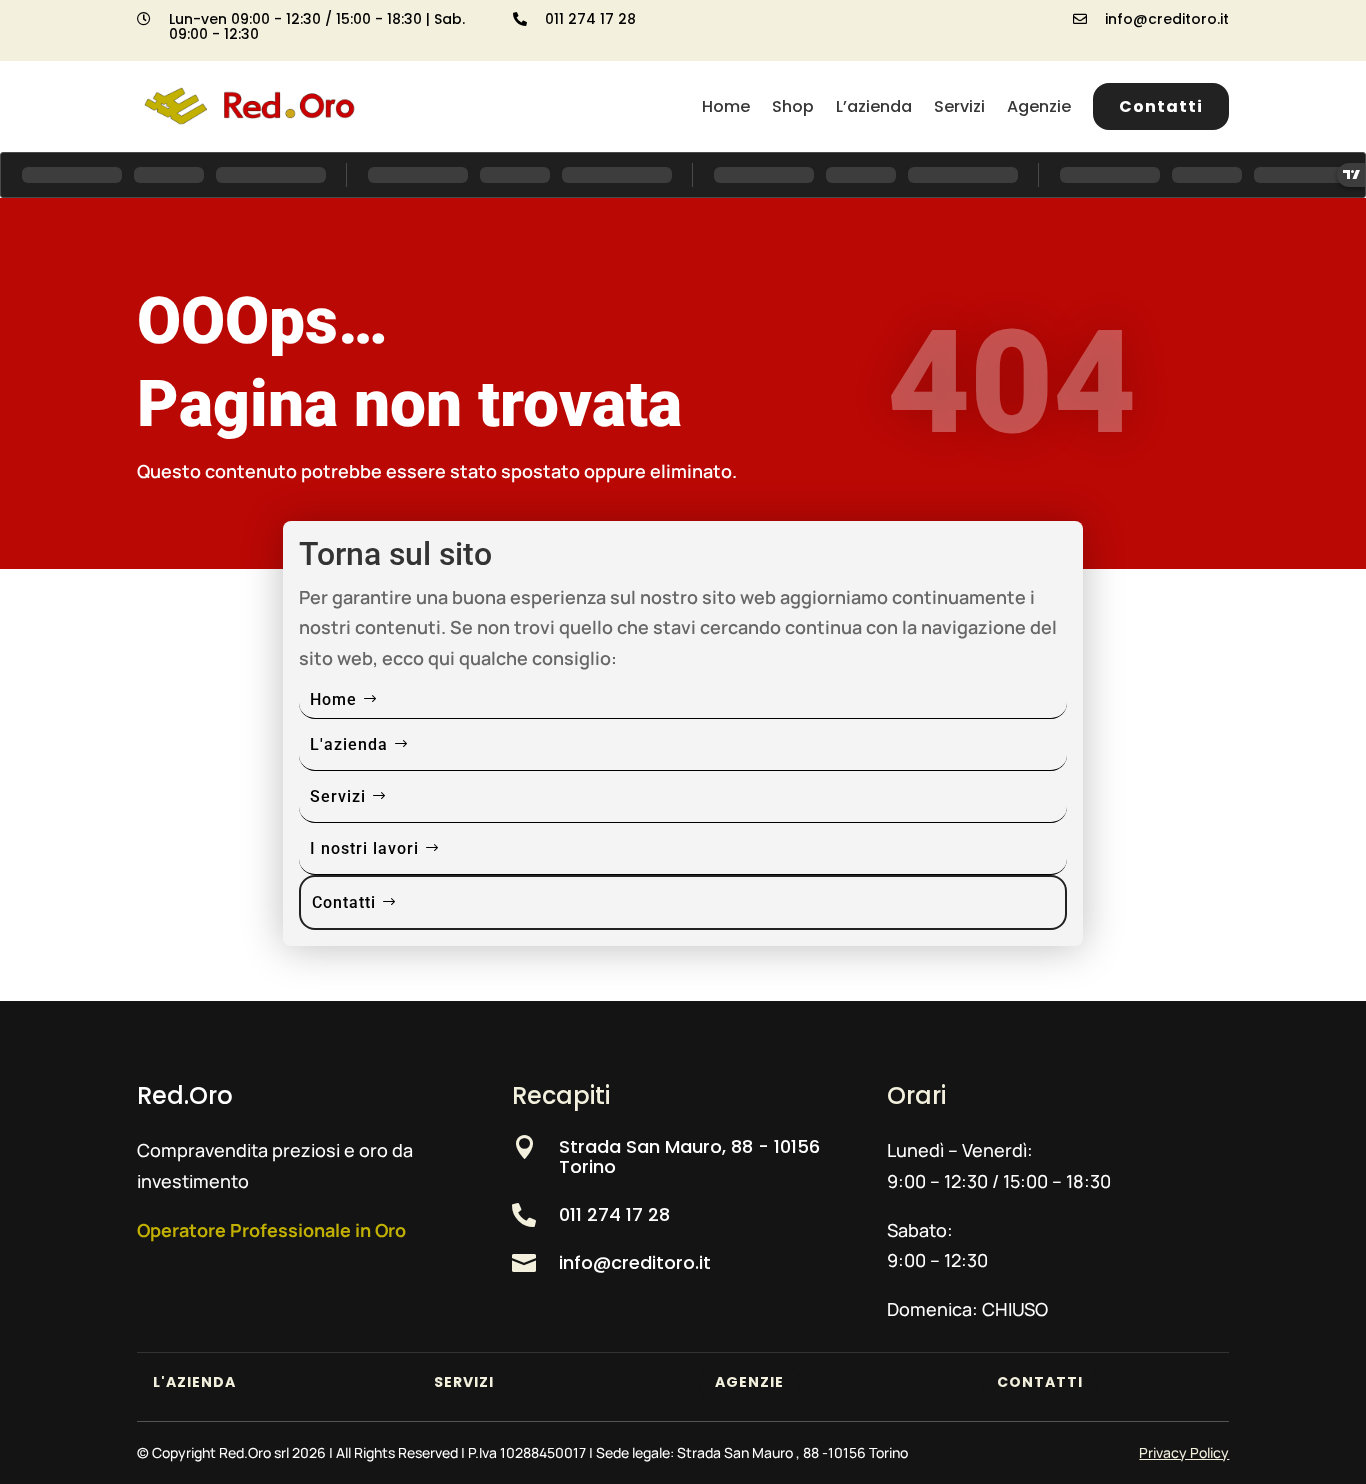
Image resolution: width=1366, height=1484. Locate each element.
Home (726, 106)
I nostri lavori (364, 848)
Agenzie (1039, 106)
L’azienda (874, 106)
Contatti (1161, 106)
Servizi (959, 106)
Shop (793, 106)
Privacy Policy (1184, 1452)
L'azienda (349, 744)
